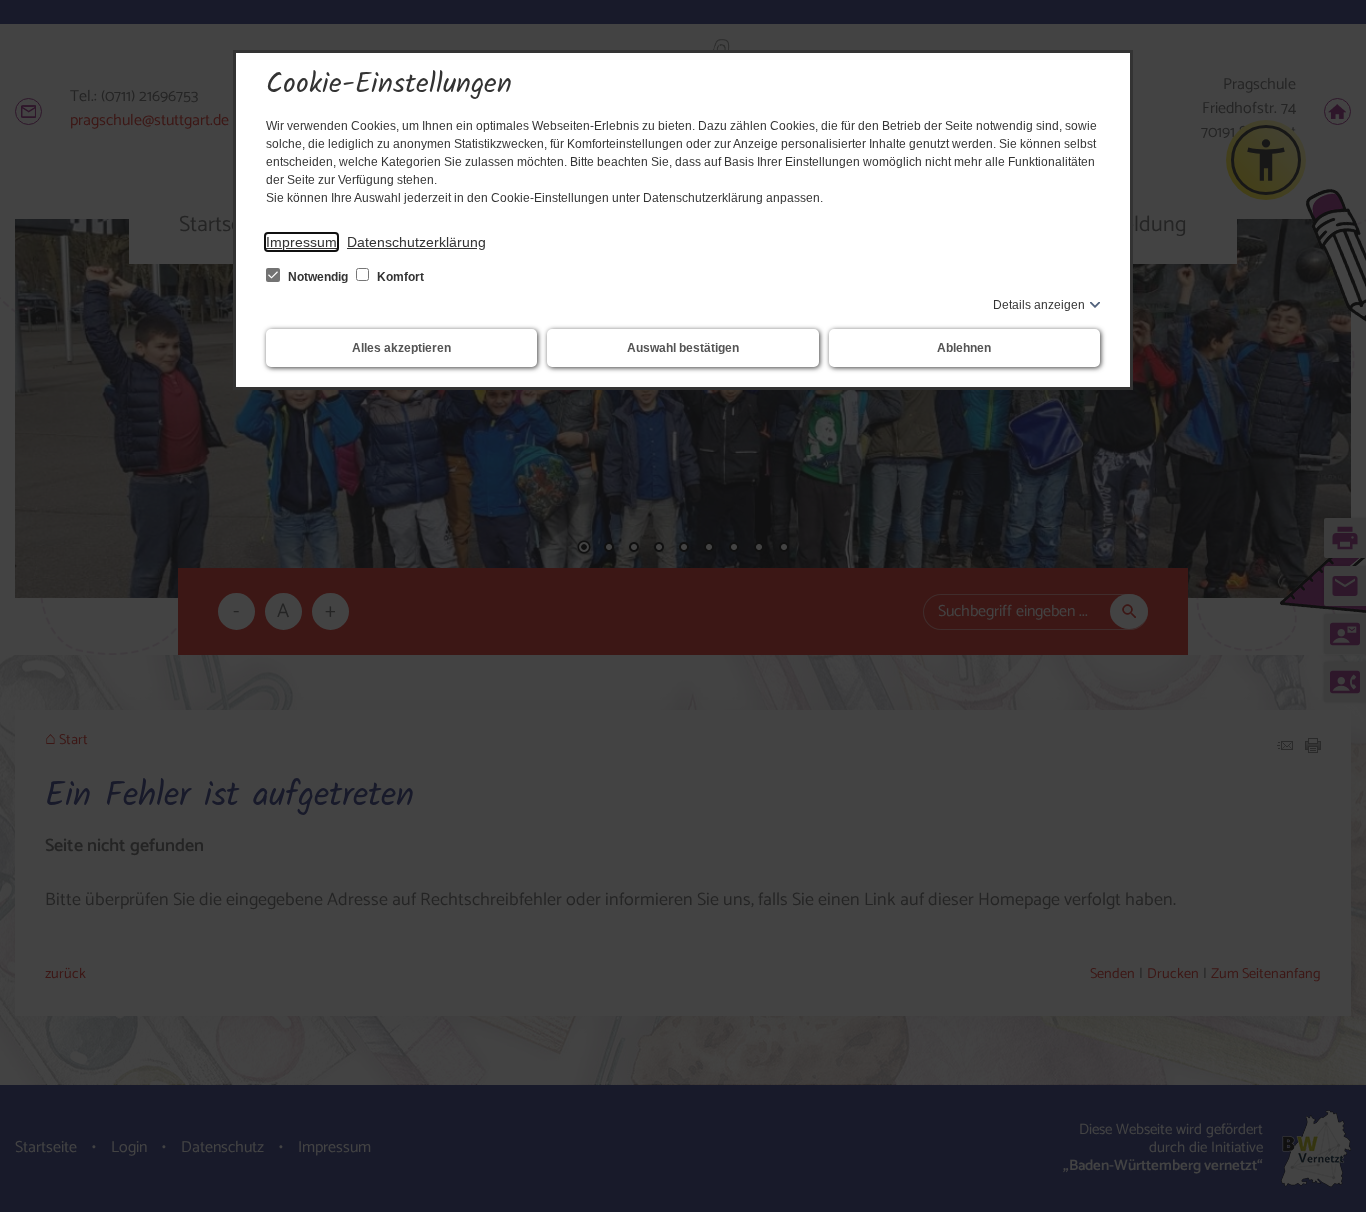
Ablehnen (964, 348)
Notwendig (318, 277)
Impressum (301, 242)
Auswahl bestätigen (683, 348)
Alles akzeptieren (401, 348)
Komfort (399, 277)
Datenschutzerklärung (416, 242)
